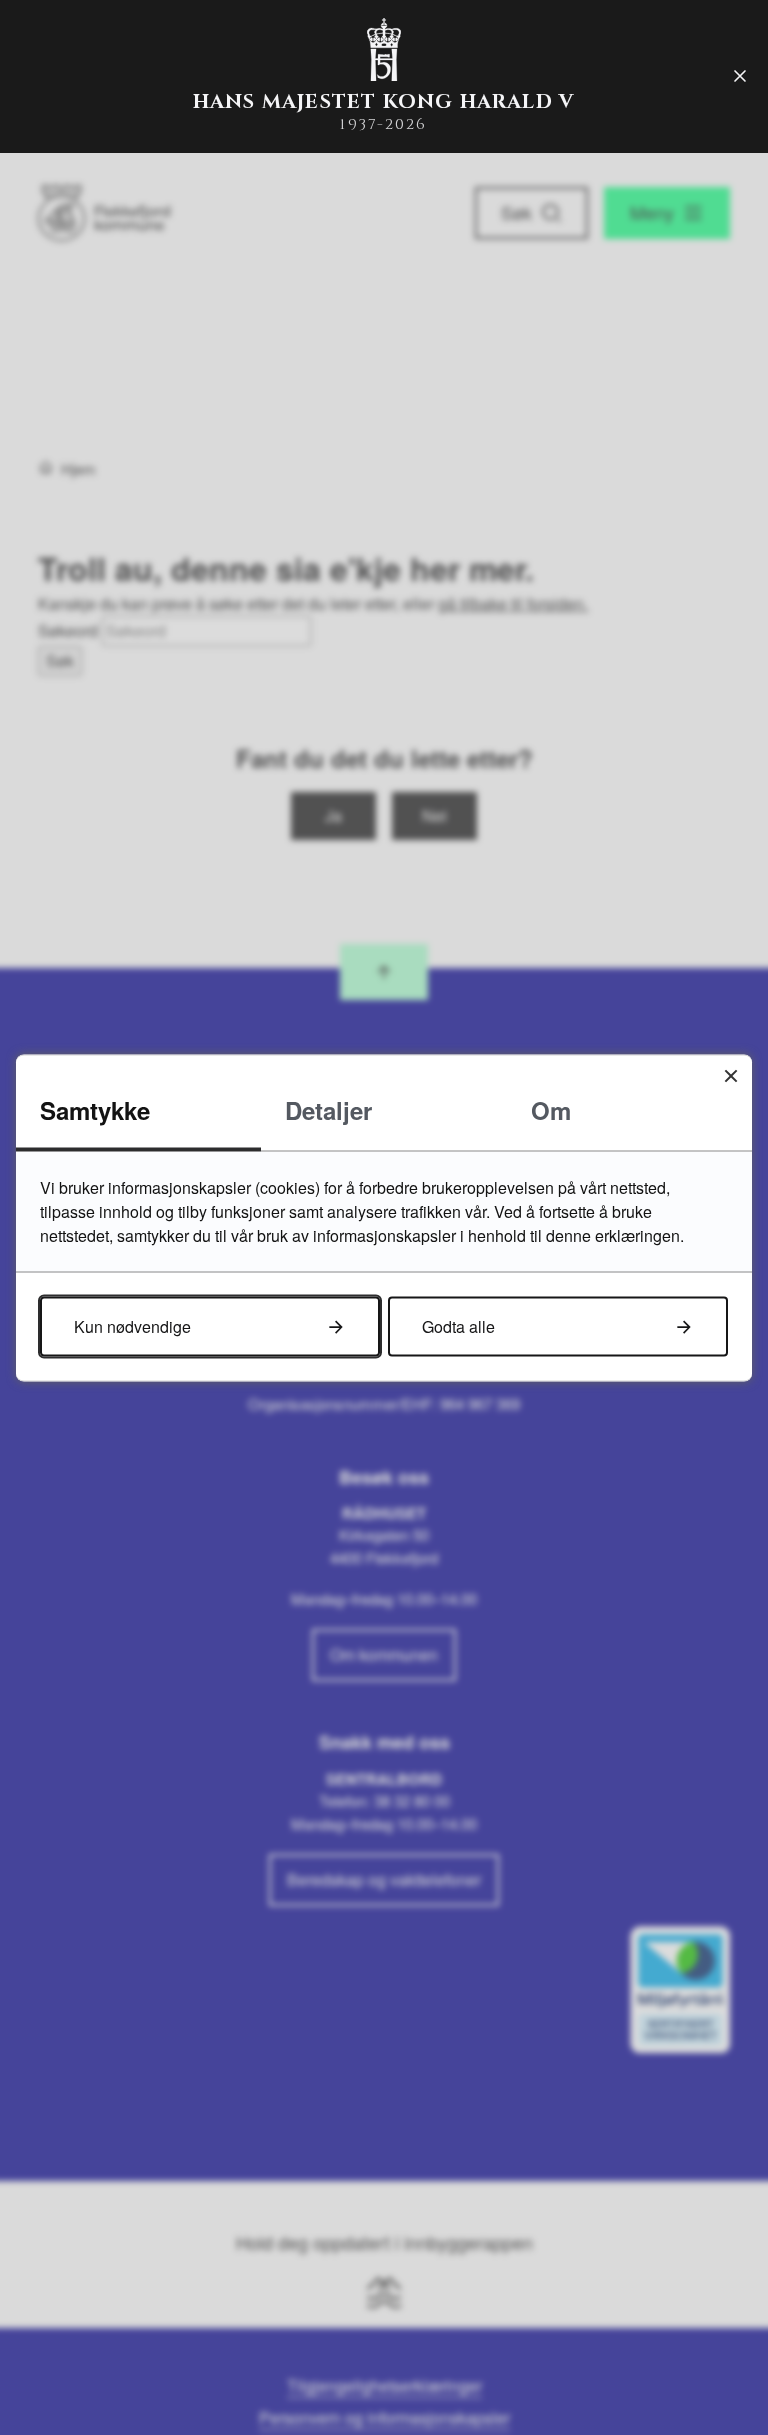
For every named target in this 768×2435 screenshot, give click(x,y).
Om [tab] (551, 1109)
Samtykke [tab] (95, 1109)
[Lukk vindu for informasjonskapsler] (730, 1075)
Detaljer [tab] (328, 1109)
